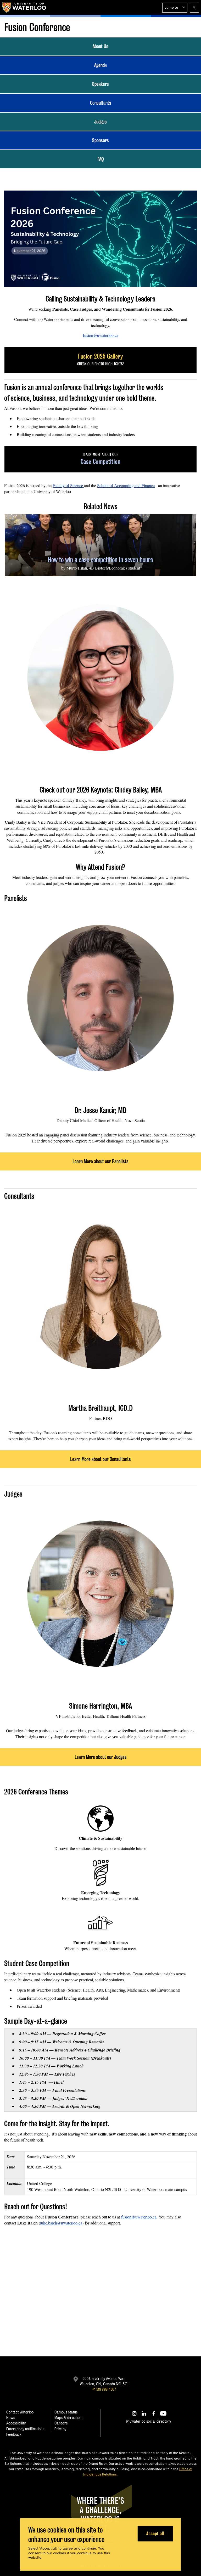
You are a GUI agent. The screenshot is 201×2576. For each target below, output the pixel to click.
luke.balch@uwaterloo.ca (61, 2223)
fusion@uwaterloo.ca (101, 335)
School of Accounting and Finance (126, 485)
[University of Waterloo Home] (24, 7)
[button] (175, 8)
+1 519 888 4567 (104, 2389)
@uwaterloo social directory (149, 2421)
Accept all (155, 2533)
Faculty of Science (68, 485)
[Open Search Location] (194, 8)
